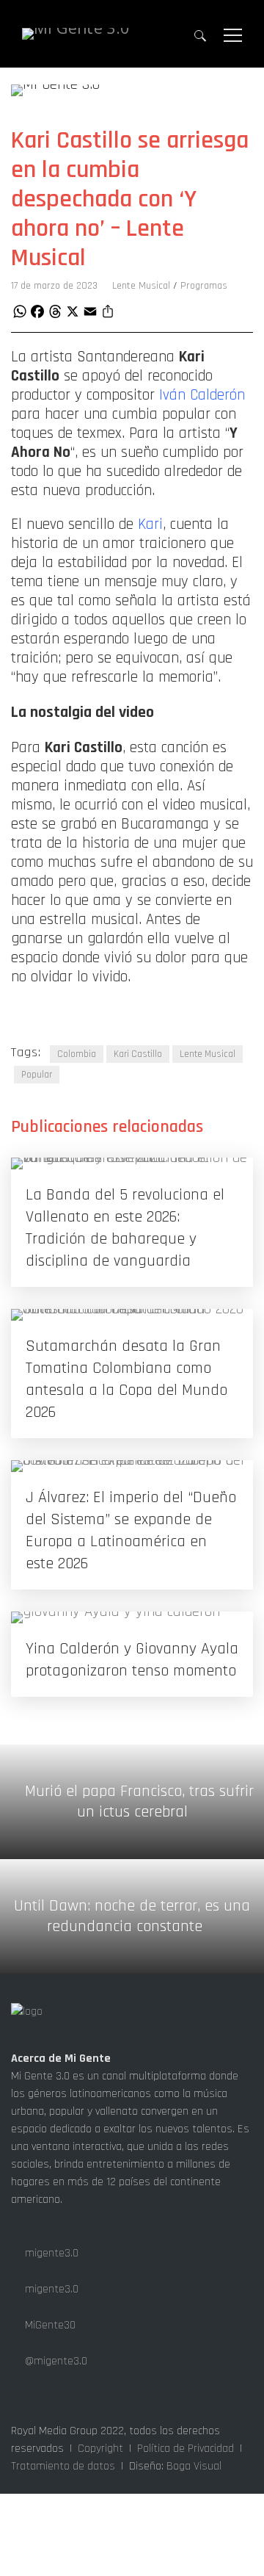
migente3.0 (50, 2253)
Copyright (100, 2449)
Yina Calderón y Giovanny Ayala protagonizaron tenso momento (132, 1660)
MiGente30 (49, 2325)
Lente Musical (141, 286)
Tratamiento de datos (63, 2466)
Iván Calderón (202, 395)
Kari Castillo (138, 1054)
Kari (150, 524)
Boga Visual (194, 2466)
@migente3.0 (55, 2361)
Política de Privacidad (186, 2449)
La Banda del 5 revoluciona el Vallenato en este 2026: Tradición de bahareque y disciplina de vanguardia (125, 1228)
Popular (37, 1075)
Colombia (77, 1054)
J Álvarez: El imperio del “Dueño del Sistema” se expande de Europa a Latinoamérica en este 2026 (131, 1531)
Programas (204, 286)
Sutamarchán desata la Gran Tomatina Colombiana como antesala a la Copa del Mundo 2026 (126, 1379)
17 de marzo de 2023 (54, 286)
